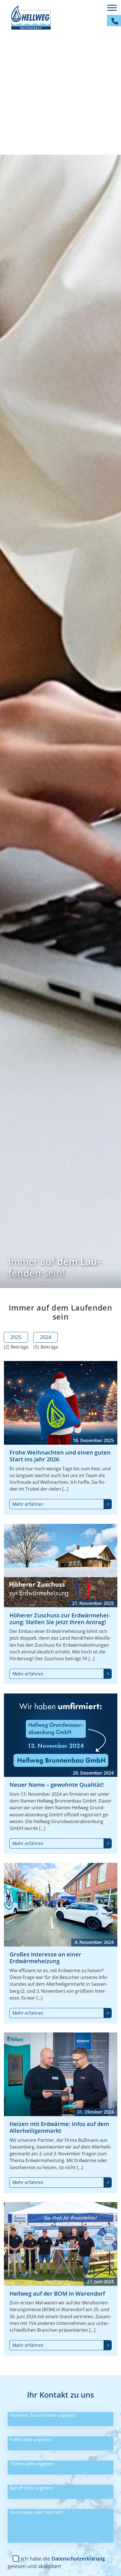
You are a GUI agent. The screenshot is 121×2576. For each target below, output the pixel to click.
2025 (16, 1337)
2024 (46, 1337)
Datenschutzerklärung (78, 2559)
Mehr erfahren (28, 1504)
